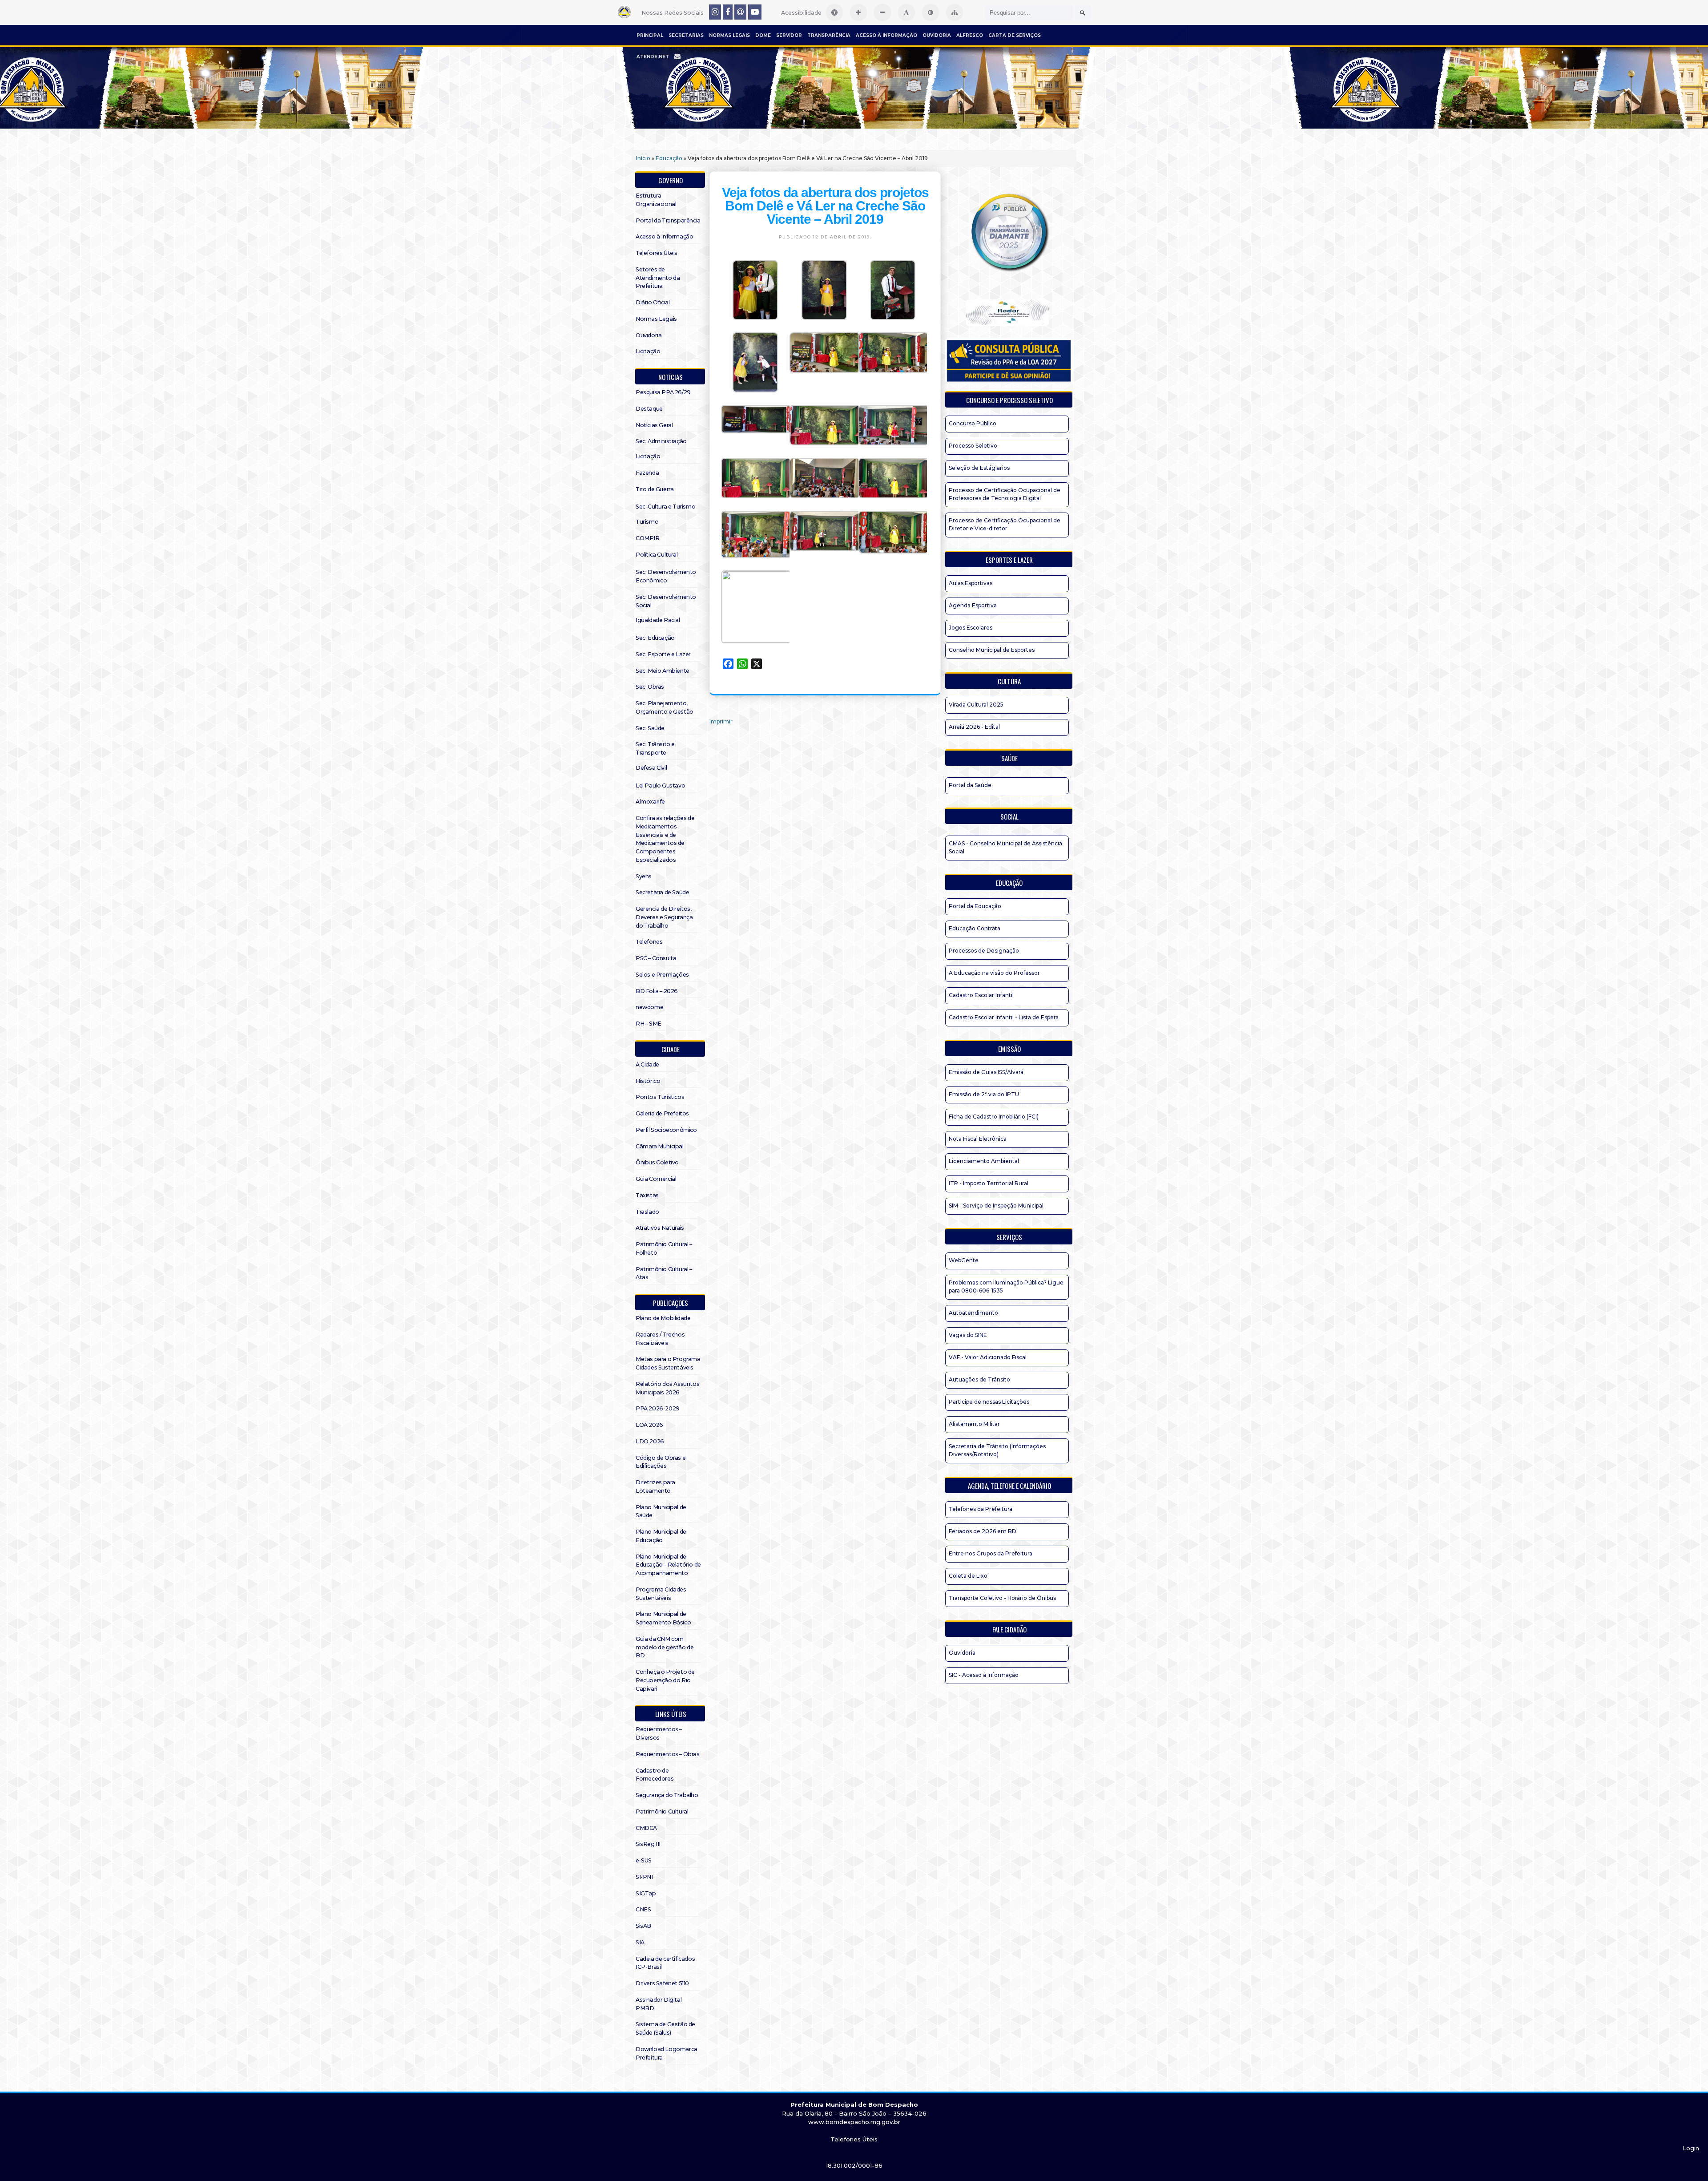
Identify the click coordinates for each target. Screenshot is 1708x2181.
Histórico (648, 1081)
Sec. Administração (661, 441)
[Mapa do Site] (955, 12)
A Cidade (647, 1064)
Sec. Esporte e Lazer (663, 654)
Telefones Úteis (657, 253)
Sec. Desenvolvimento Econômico (666, 576)
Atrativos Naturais (660, 1228)
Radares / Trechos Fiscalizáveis (660, 1339)
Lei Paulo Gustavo (660, 786)
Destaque (649, 409)
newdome (649, 1007)
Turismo (647, 522)
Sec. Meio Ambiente (663, 671)
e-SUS (644, 1860)
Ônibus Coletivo (657, 1162)
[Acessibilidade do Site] (834, 12)
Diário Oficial (653, 302)
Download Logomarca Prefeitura (667, 2053)
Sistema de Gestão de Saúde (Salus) (665, 2028)
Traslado (647, 1212)
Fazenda (647, 473)
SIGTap (646, 1893)
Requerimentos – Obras (668, 1754)
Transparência (829, 35)
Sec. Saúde (650, 728)
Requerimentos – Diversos (659, 1733)
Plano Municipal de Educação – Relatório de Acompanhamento (668, 1565)
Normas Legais (729, 35)
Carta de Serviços (1015, 35)
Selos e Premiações (662, 975)
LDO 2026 (650, 1441)
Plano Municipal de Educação (661, 1536)
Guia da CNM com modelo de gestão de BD (665, 1647)
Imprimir (721, 721)
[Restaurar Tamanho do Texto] (906, 12)
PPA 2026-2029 (658, 1408)
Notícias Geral (654, 425)
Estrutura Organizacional (656, 200)
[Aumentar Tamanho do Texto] (858, 12)
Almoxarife (650, 802)
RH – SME (649, 1024)
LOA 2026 (649, 1425)
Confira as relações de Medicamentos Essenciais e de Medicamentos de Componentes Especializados (665, 839)
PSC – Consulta (656, 958)
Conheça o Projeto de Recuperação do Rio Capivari (665, 1680)
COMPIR (648, 538)
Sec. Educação (655, 638)
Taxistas (647, 1195)
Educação (669, 158)
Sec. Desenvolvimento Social (666, 601)
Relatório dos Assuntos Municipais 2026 (667, 1388)
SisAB (643, 1926)
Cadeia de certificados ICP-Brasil (665, 1963)
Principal (650, 35)
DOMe (763, 35)
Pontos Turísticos (660, 1097)
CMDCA (646, 1828)
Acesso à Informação (886, 35)
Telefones (649, 942)
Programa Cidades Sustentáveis (661, 1594)
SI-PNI (644, 1877)
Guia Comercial (656, 1179)
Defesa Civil (651, 768)
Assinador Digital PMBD (659, 2004)
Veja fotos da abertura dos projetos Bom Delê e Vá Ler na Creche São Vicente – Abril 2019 (825, 206)
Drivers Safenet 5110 (662, 1983)
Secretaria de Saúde (662, 892)
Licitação (648, 351)
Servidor (789, 35)
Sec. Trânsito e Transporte (655, 748)
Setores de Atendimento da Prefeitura (658, 278)
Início (643, 158)
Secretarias (686, 35)
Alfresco (970, 35)
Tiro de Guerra (655, 489)
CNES (643, 1909)
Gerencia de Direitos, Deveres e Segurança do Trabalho (664, 917)
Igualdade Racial (658, 620)
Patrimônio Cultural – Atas (664, 1273)
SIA (640, 1942)
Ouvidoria (937, 35)
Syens (644, 876)
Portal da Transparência (668, 220)
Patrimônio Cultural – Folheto (664, 1248)
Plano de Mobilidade (663, 1318)
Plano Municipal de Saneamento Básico (663, 1618)
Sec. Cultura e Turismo (665, 507)
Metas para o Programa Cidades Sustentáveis (668, 1363)
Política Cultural (657, 555)
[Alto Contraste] (931, 12)
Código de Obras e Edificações (661, 1462)
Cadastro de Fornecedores (655, 1775)
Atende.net (653, 57)
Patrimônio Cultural (662, 1811)
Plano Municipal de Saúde (661, 1511)
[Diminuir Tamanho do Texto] (882, 12)
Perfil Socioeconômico (666, 1130)
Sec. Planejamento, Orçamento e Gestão (665, 707)
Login (1691, 2148)
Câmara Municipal (660, 1146)
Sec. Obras (650, 687)
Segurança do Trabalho (667, 1795)
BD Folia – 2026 (657, 991)
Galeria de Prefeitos (662, 1113)
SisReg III (648, 1844)
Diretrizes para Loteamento (655, 1486)
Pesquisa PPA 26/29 (663, 392)
